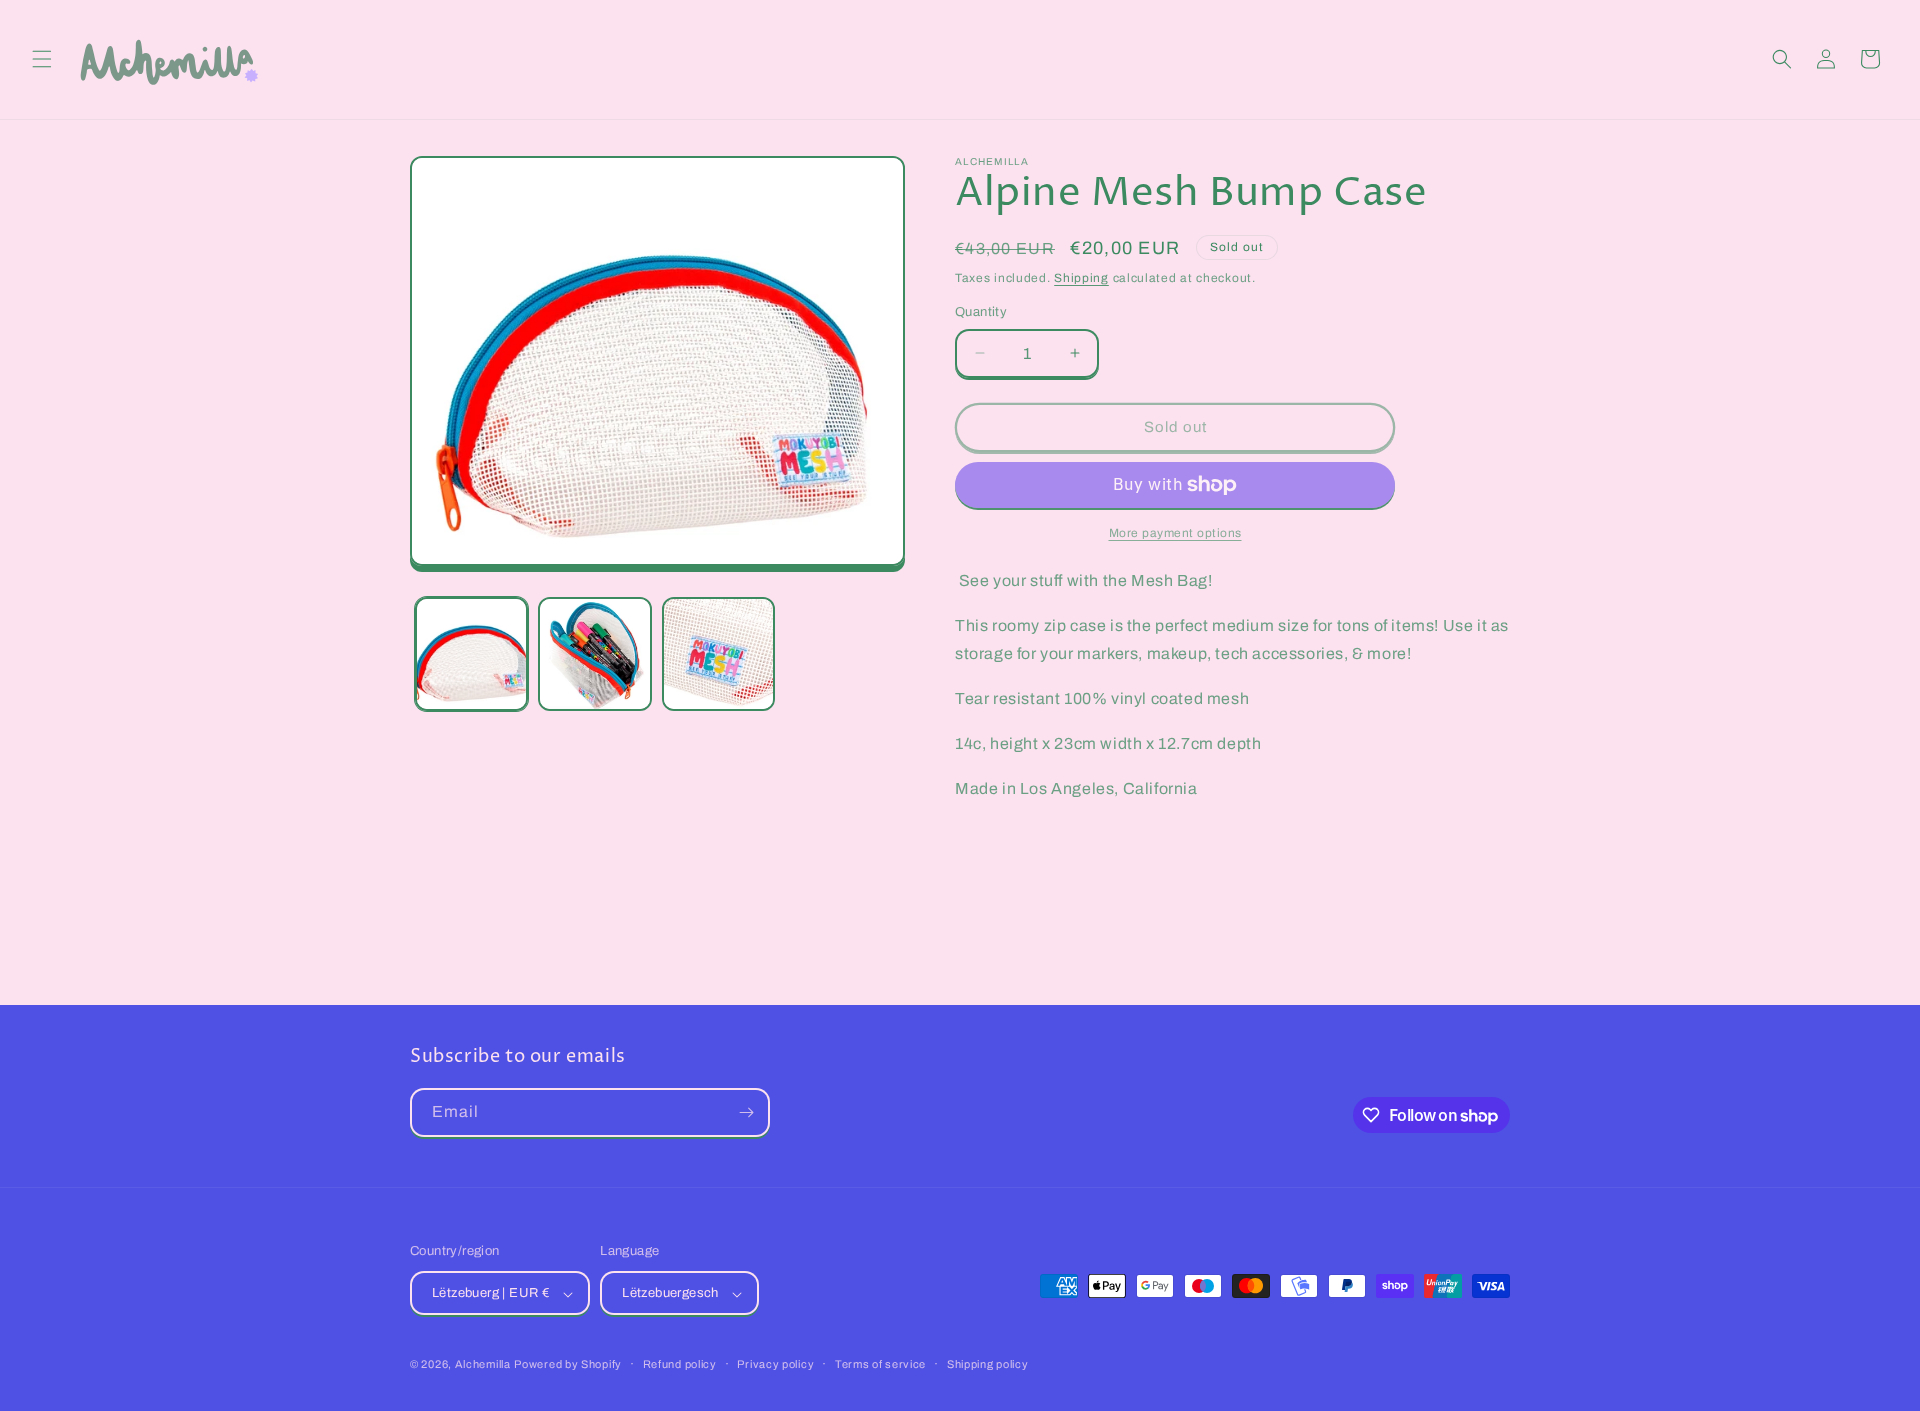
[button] (42, 59)
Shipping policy (988, 1364)
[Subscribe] (746, 1112)
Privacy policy (775, 1364)
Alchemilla (483, 1365)
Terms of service (880, 1364)
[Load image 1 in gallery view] (471, 653)
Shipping (1081, 278)
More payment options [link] (1175, 533)
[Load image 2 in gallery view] (594, 653)
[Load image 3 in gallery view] (718, 653)
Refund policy (680, 1364)
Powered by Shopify (568, 1365)
